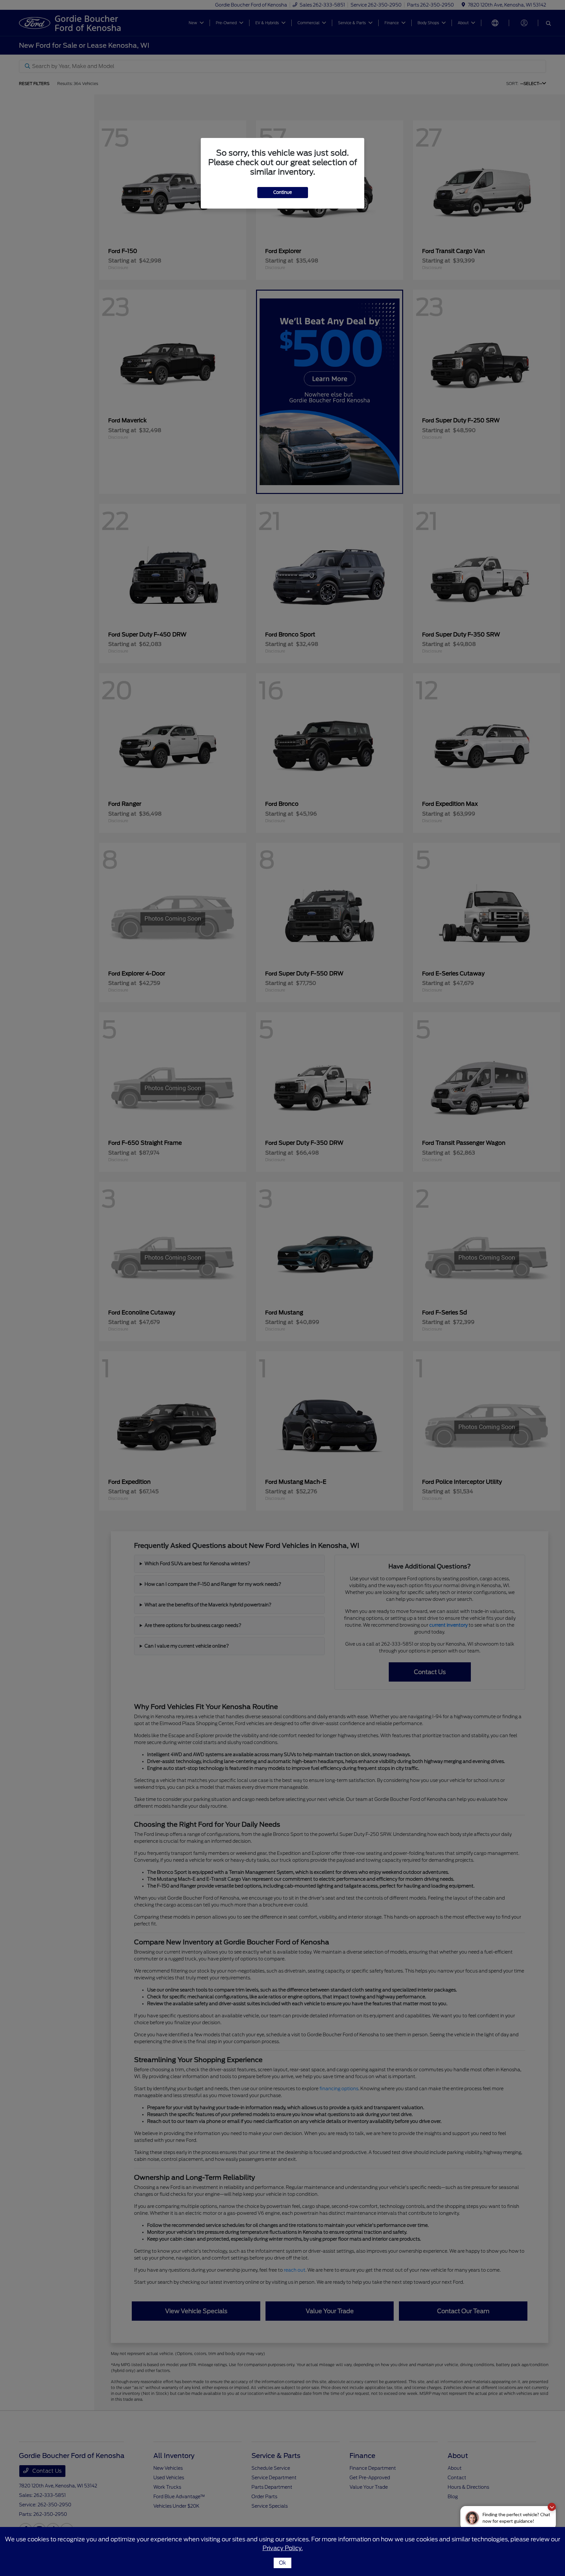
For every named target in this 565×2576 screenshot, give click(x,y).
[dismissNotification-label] (552, 2507)
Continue (283, 192)
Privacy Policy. (283, 2548)
